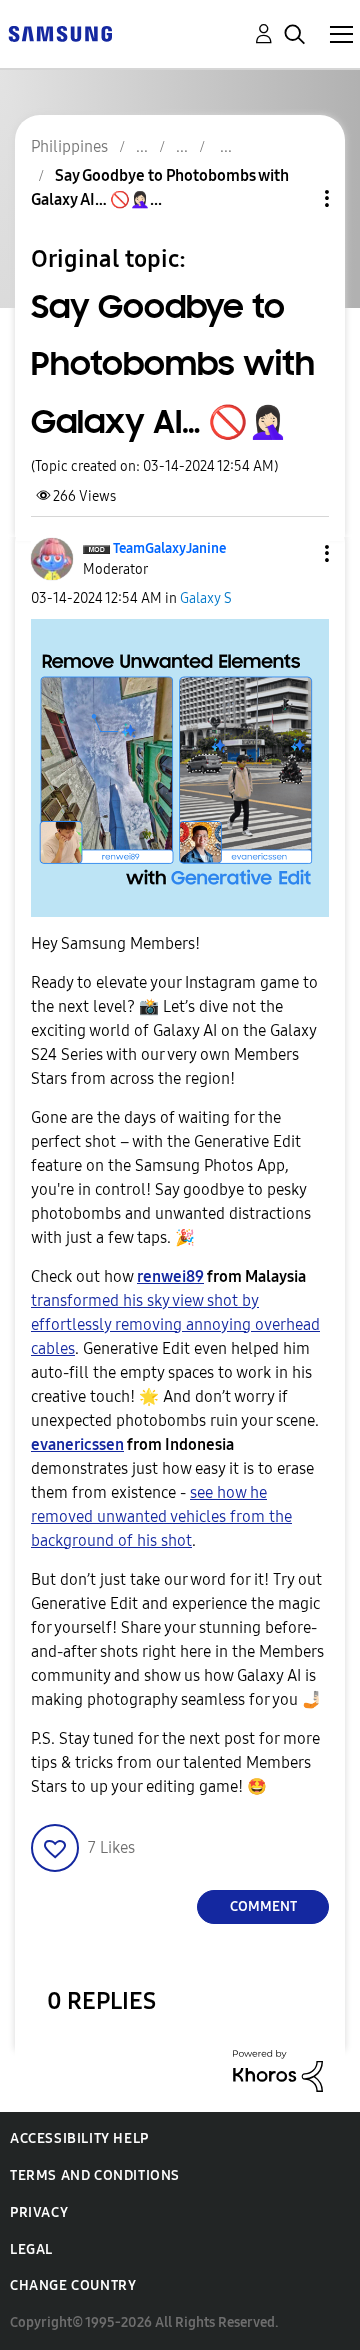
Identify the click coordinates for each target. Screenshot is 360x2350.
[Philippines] (60, 32)
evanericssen (77, 1444)
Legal (31, 2249)
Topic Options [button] (293, 198)
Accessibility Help (79, 2138)
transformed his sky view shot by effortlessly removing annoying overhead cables (175, 1324)
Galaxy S (206, 598)
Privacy (39, 2212)
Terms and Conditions (95, 2175)
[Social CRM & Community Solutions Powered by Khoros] (278, 2069)
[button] (294, 553)
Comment (263, 1906)
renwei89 (170, 1276)
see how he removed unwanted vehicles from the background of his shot (161, 1516)
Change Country (73, 2285)
